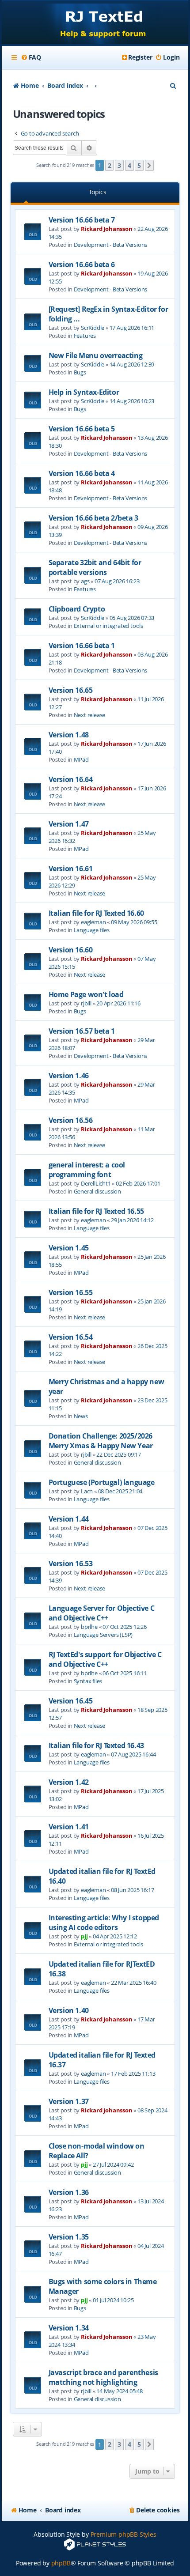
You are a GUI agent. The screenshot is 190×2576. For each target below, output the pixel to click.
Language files (92, 930)
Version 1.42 (69, 1782)
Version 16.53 (71, 1564)
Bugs (80, 372)
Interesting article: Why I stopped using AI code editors (104, 1923)
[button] (149, 166)
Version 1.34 (69, 2328)
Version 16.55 (71, 1292)
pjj (84, 1936)
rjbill (86, 1003)
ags (85, 581)
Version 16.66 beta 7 (82, 220)
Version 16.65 (71, 690)
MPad (81, 759)
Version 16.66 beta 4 (82, 473)
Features (85, 336)
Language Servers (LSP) (103, 1635)
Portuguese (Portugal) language (102, 1482)
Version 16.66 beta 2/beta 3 (93, 518)
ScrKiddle (93, 328)
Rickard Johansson (107, 229)
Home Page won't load (86, 994)
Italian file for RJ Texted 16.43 (96, 1745)
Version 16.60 (71, 950)
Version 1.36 (69, 2192)
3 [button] (119, 165)
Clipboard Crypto (77, 609)
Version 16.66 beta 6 (82, 264)
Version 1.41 (69, 1827)
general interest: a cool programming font (87, 1170)
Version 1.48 (69, 735)
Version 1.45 (69, 1248)
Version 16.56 (71, 1120)
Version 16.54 (71, 1337)
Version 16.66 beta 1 (82, 646)
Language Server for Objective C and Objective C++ (102, 1613)
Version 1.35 (69, 2237)
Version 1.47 (69, 824)
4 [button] (129, 165)
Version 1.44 (69, 1519)
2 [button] (110, 165)
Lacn (87, 1491)
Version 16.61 (71, 869)
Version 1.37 (69, 2101)
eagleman (93, 922)
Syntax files (88, 1681)
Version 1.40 (69, 2010)
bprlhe (89, 1627)
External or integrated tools (108, 626)
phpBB (61, 2563)
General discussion (97, 1191)
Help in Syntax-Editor (84, 392)
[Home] (95, 23)
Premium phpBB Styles (123, 2534)
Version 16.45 (71, 1701)
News (81, 1416)
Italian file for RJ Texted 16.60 (96, 913)
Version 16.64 (71, 779)
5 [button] (139, 165)
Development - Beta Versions (111, 245)
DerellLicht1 (96, 1183)
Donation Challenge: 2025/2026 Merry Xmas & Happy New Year (101, 1441)
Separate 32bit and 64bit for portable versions (95, 567)
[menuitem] (31, 57)
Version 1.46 (69, 1076)
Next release (90, 715)
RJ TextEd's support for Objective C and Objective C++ (105, 1659)
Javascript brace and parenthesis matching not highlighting (103, 2377)
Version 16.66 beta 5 (82, 429)
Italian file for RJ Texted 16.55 (96, 1211)
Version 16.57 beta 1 (82, 1031)
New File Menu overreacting (96, 355)
